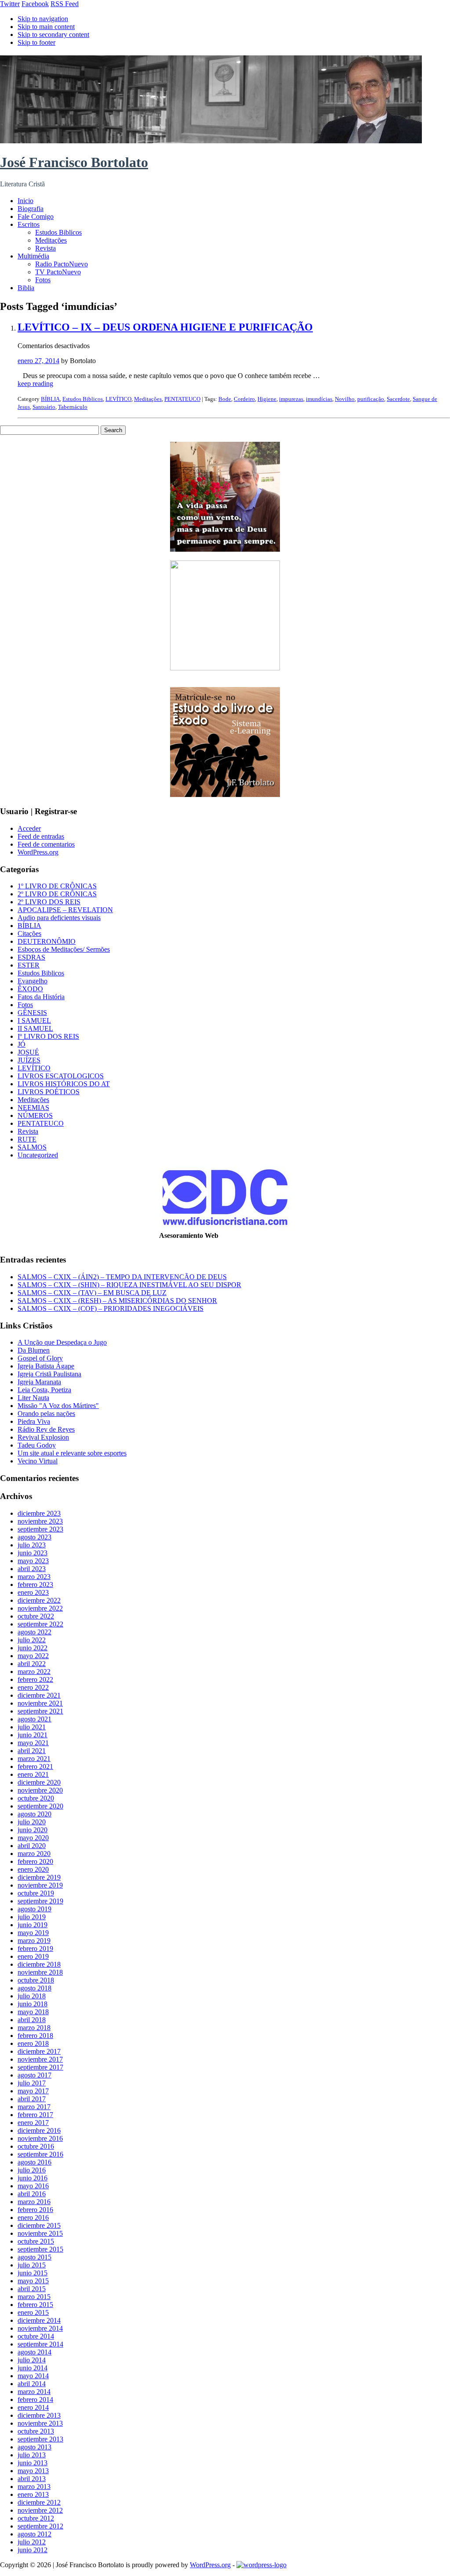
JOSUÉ (28, 1052)
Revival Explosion (43, 1437)
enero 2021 (33, 1774)
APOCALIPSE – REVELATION (65, 910)
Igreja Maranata (39, 1382)
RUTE (27, 1139)
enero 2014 (33, 2407)
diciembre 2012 (39, 2502)
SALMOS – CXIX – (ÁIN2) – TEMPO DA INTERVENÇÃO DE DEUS (122, 1277)
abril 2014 (32, 2384)
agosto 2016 (34, 2162)
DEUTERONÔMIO (47, 941)
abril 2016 (32, 2194)
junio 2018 (33, 2004)
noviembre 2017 (40, 2059)
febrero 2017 (35, 2115)
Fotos (43, 280)
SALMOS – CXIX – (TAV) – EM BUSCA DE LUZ (92, 1293)
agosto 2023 (34, 1537)
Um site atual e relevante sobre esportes (72, 1453)
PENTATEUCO (182, 399)
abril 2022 (32, 1664)
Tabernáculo (73, 407)
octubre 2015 (36, 2241)
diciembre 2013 (39, 2415)
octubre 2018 (36, 1980)
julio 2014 (32, 2360)
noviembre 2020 (40, 1790)
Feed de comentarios (46, 844)
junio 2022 (33, 1648)
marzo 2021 (34, 1759)
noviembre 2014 (40, 2328)
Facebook (35, 4)
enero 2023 (33, 1592)
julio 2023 (32, 1545)
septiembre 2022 (40, 1624)
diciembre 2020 (39, 1782)
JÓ (22, 1044)
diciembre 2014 (39, 2320)
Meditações (51, 240)
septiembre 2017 (40, 2067)
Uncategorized (38, 1155)
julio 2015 (32, 2265)
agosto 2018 (34, 1988)
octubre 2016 (36, 2146)
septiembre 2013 (40, 2439)
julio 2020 (32, 1822)
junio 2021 (33, 1735)
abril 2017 (32, 2099)
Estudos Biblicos (58, 232)
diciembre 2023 (39, 1513)
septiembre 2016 (40, 2154)
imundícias (319, 399)
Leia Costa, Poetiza (44, 1390)
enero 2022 (33, 1687)
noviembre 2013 (40, 2423)
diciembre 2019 (39, 1877)
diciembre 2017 (39, 2051)
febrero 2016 (35, 2210)
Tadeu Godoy (37, 1445)
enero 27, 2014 (38, 361)
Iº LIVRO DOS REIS (48, 1036)
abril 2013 (32, 2479)
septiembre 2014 (40, 2344)
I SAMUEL (34, 1021)
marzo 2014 (34, 2392)
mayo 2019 (33, 1933)
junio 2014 (33, 2368)
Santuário (44, 407)
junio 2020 (33, 1830)
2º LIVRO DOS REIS (49, 902)
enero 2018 (33, 2043)
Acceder (29, 828)
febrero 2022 (35, 1679)
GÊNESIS (32, 1013)
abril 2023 (32, 1569)
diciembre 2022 (39, 1600)
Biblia (26, 288)
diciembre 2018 (39, 1964)
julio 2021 (32, 1727)
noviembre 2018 (40, 1972)
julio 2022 (32, 1640)
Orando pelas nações (46, 1414)
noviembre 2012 (40, 2510)
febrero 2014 (35, 2400)
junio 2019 (33, 1925)
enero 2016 (33, 2218)
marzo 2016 (34, 2202)
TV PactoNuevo (58, 272)
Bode (225, 399)
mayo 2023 (33, 1561)
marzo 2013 (34, 2487)
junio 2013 (33, 2463)
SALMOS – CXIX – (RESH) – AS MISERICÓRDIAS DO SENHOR (117, 1301)
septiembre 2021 (40, 1711)
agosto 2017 (34, 2075)
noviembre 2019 (40, 1885)
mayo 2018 (33, 2012)
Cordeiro (244, 399)
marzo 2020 (34, 1854)
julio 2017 (32, 2083)
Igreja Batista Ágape (46, 1366)
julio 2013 (32, 2455)
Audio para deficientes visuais (59, 918)
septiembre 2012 (40, 2526)
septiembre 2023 (40, 1529)
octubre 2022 (36, 1616)
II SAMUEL (35, 1028)
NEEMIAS (33, 1108)
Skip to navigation (43, 19)
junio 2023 (33, 1553)
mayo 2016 (33, 2186)
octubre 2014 (36, 2336)
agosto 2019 (34, 1909)
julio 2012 (32, 2542)
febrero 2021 (35, 1766)
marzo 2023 (34, 1577)
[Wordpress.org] (261, 2565)
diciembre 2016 (39, 2130)
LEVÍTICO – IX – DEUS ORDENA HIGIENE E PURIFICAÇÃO (165, 327)
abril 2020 (32, 1846)
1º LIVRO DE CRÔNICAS (57, 886)
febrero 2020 (35, 1861)
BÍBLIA (50, 399)
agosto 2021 (34, 1719)
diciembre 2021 (39, 1695)
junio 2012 (33, 2550)
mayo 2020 (33, 1838)
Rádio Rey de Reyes (46, 1429)
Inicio (25, 201)
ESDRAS (31, 957)
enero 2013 (33, 2494)
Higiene (267, 399)
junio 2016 (33, 2178)
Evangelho (33, 981)
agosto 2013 (34, 2447)
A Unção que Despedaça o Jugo (62, 1342)
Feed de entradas (41, 836)
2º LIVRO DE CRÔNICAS (57, 894)
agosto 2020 (34, 1814)
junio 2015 (33, 2273)
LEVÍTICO (118, 399)
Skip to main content (46, 27)
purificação (371, 399)
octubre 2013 (36, 2431)
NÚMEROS (35, 1115)
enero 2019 (33, 1956)
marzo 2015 (34, 2297)
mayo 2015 (33, 2281)
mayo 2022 (33, 1656)
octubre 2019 (36, 1893)
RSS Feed (65, 4)
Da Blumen (34, 1350)
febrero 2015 (35, 2305)
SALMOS (32, 1147)
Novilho (345, 399)
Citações (29, 933)
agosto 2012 (34, 2534)
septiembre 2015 (40, 2249)
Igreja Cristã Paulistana (49, 1374)
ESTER (29, 965)
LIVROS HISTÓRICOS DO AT (64, 1084)
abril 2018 (32, 2020)
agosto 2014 (34, 2352)
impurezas (291, 399)
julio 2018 (32, 1996)
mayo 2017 (33, 2091)
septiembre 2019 (40, 1901)
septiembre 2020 (40, 1806)
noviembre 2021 (40, 1703)
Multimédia (33, 256)
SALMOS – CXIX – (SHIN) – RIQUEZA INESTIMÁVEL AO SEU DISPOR (129, 1285)
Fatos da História (41, 997)
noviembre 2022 (40, 1608)
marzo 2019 (34, 1941)
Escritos (29, 224)
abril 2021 (32, 1751)
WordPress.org (38, 852)
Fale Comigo (36, 216)
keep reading (35, 384)
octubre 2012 (36, 2518)
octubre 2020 (36, 1798)
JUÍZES (29, 1060)
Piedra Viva (34, 1421)
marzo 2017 (34, 2107)
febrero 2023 (35, 1585)
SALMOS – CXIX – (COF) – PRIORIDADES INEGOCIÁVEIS (111, 1308)
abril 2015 (32, 2289)
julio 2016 (32, 2170)
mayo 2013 (33, 2471)
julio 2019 (32, 1917)
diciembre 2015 (39, 2225)
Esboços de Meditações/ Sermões (64, 949)
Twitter (10, 4)
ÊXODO (30, 989)
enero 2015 (33, 2312)
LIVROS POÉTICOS (49, 1092)
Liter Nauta (33, 1398)
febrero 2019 (35, 1948)
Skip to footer (36, 42)
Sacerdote (398, 399)
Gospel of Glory (40, 1358)
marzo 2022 (34, 1672)
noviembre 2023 (40, 1521)
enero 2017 (33, 2123)
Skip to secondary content (53, 35)
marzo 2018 (34, 2028)
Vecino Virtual (38, 1461)
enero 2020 (33, 1869)
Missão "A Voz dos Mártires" (58, 1406)
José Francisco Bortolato (74, 162)
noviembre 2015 (40, 2233)
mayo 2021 (33, 1743)
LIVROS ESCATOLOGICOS (61, 1076)
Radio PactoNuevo (62, 264)
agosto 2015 (34, 2257)
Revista (45, 248)
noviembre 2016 (40, 2138)
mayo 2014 (33, 2376)
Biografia (31, 209)
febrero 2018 (35, 2036)
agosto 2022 (34, 1632)
